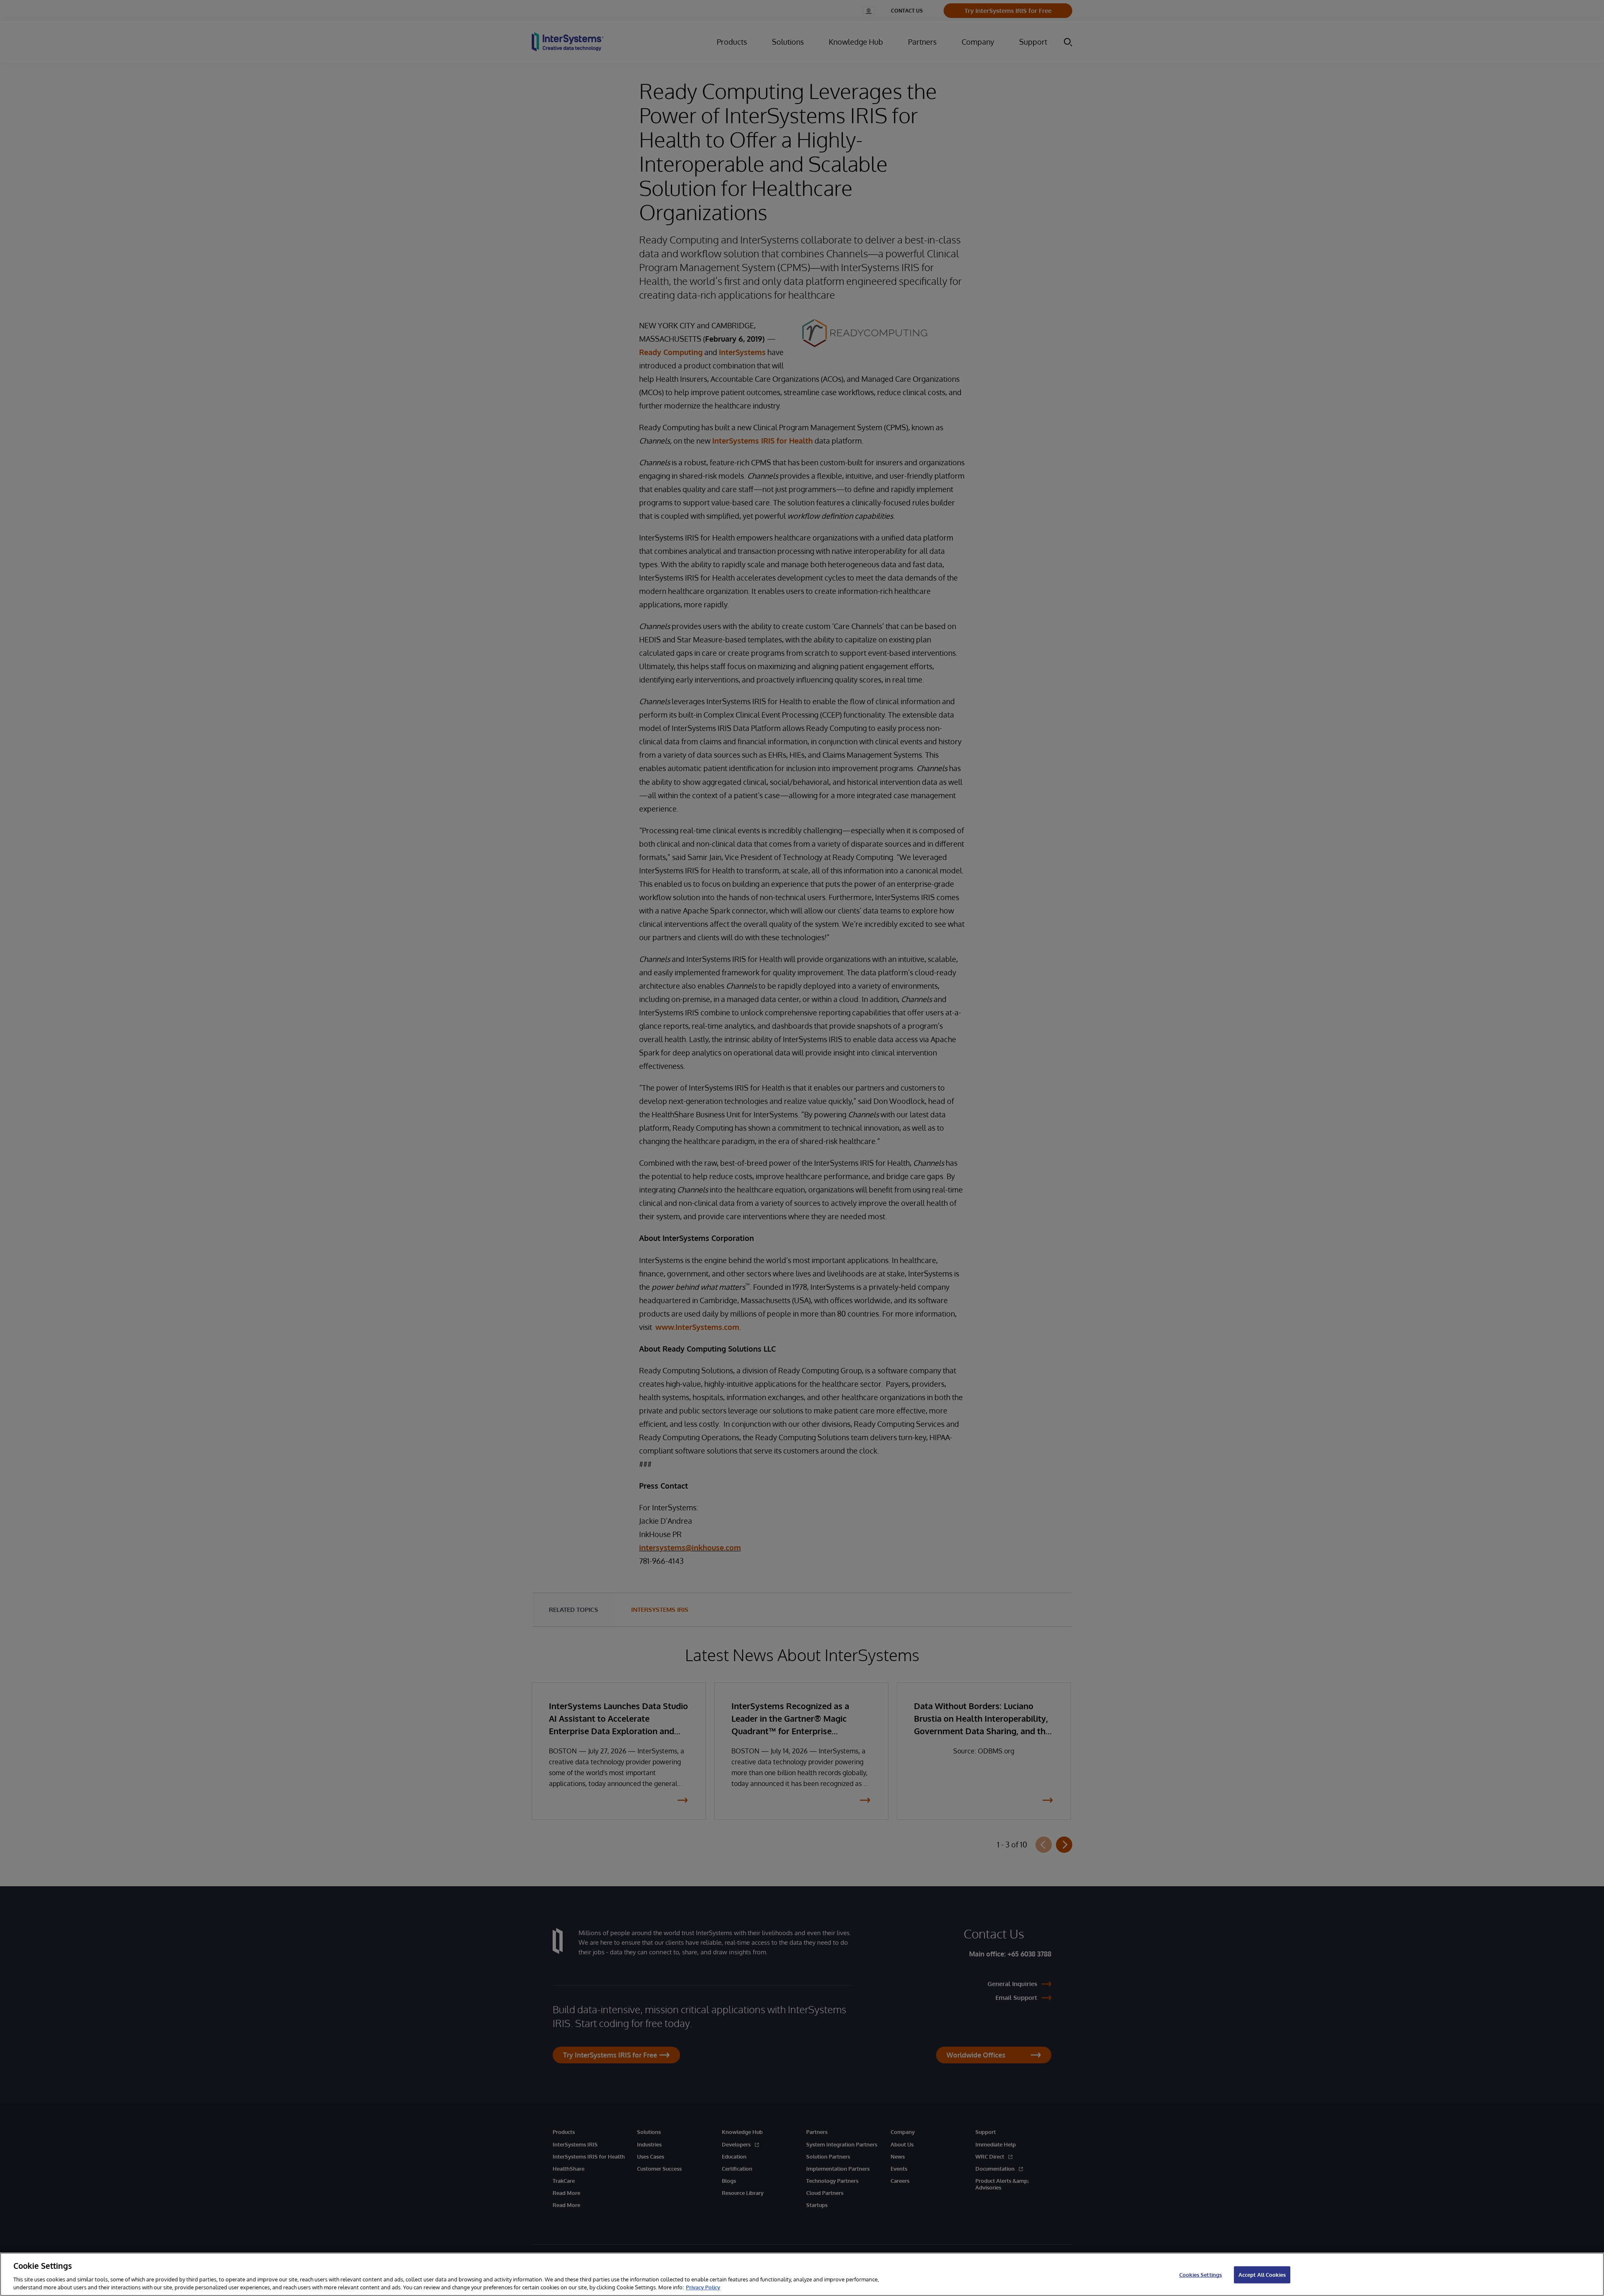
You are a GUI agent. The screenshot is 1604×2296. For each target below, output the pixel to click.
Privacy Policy (703, 2287)
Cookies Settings (1200, 2275)
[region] (802, 2274)
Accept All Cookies (1262, 2275)
